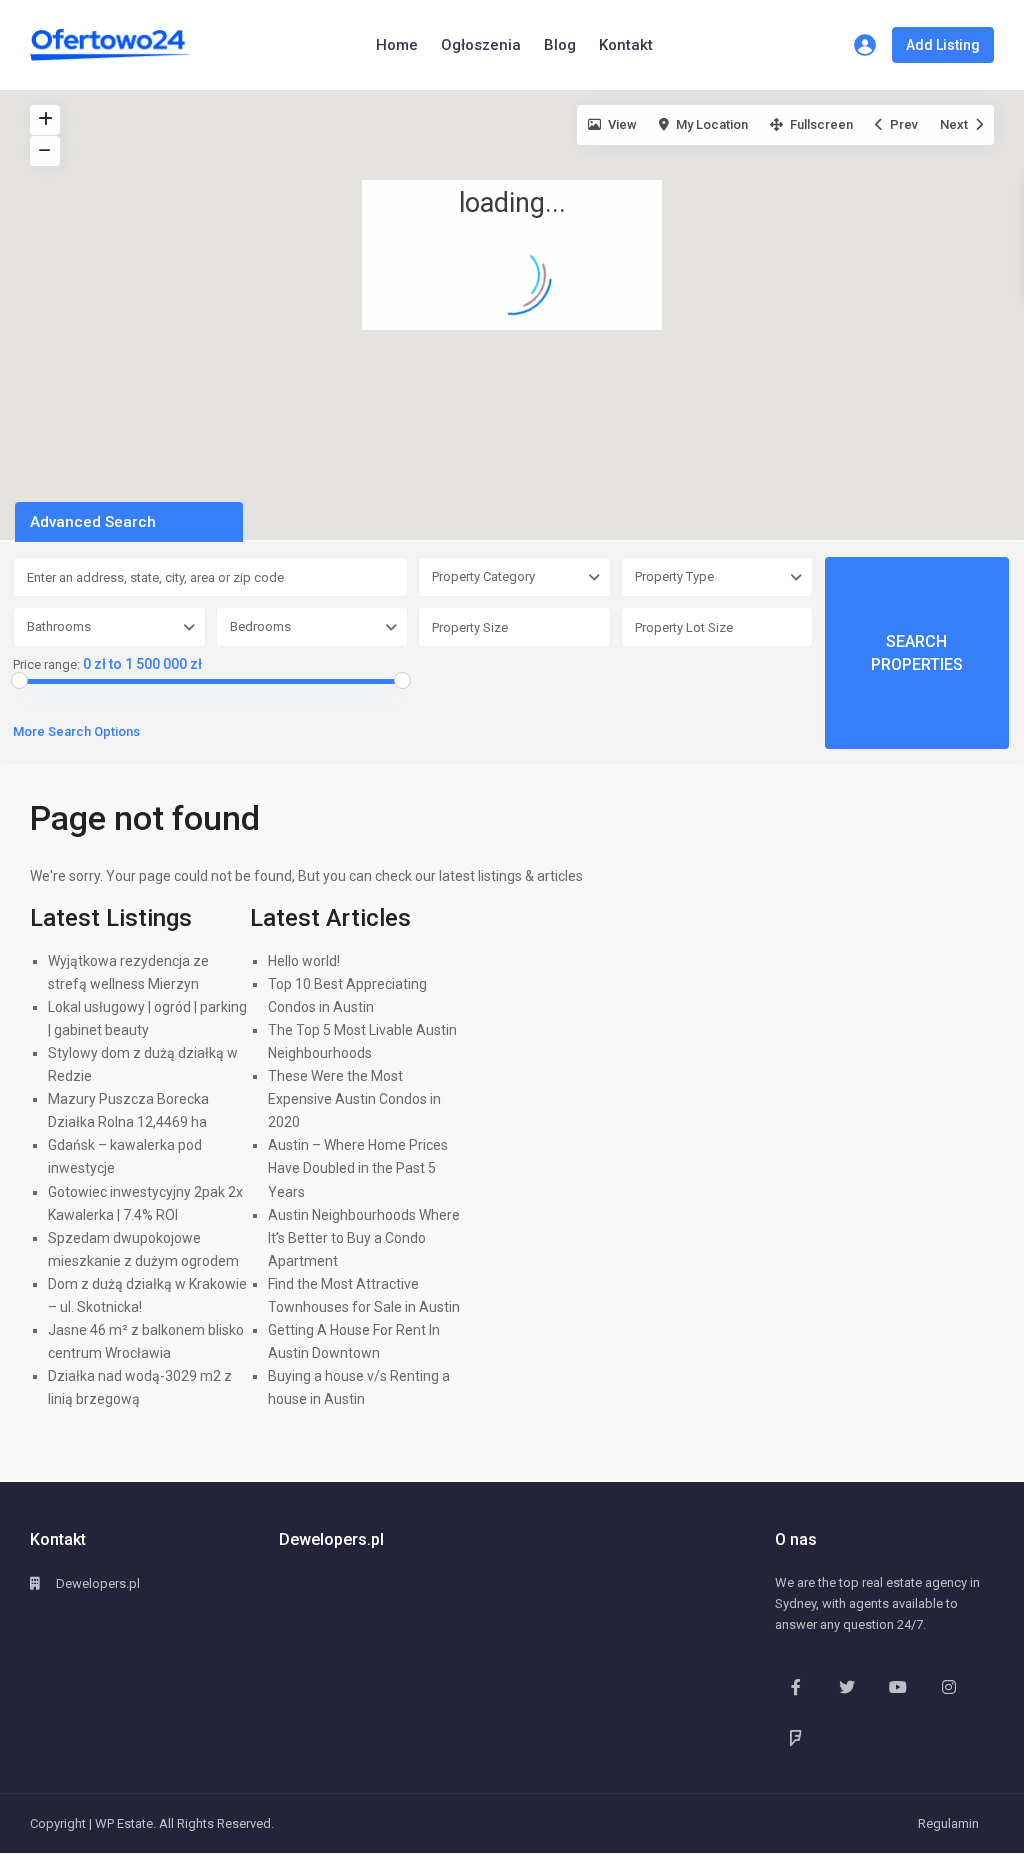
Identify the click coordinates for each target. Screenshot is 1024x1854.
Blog (560, 45)
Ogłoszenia (481, 45)
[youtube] (897, 1686)
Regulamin (948, 1823)
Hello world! (304, 961)
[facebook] (795, 1686)
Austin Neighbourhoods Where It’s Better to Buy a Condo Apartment (364, 1238)
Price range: (46, 665)
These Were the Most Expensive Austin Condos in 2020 (354, 1099)
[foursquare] (795, 1737)
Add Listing (943, 45)
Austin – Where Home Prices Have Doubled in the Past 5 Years (358, 1168)
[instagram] (948, 1686)
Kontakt (626, 45)
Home (397, 45)
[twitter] (846, 1686)
